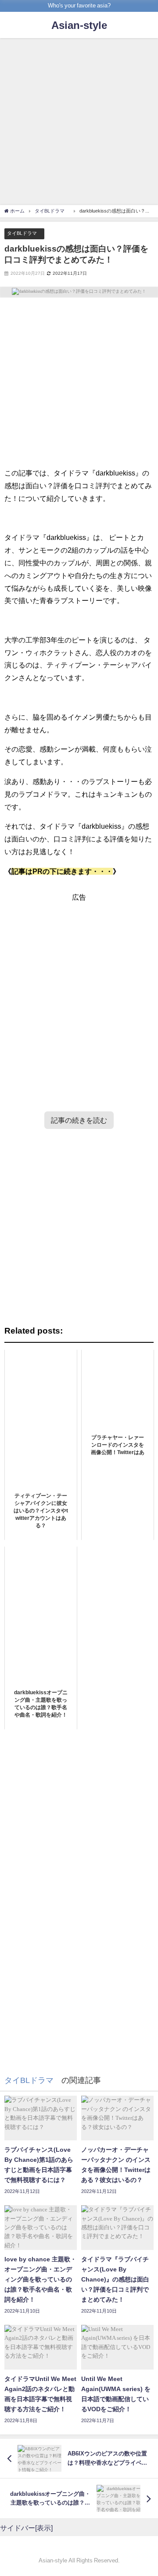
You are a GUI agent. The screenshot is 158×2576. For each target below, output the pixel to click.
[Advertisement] (79, 123)
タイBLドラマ (24, 233)
